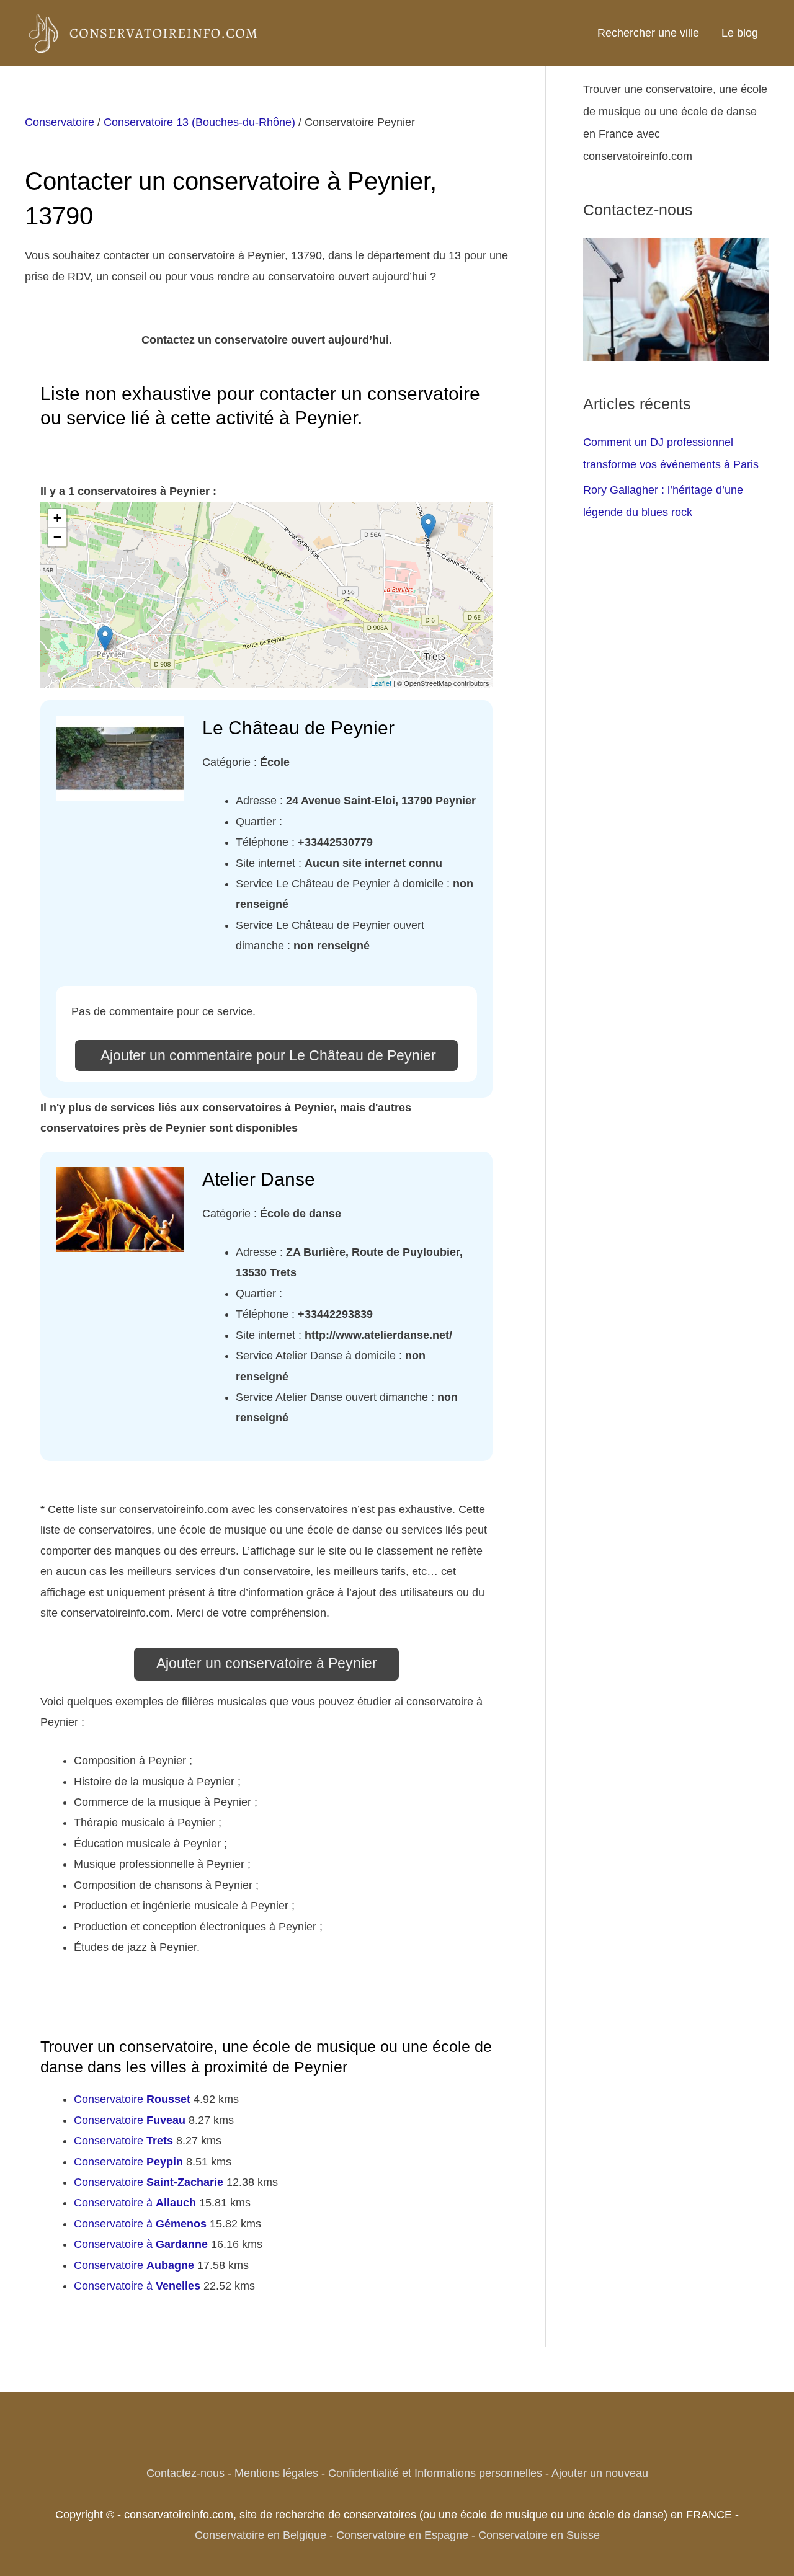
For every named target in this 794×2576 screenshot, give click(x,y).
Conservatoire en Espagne (402, 2535)
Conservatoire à (135, 2203)
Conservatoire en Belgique (261, 2535)
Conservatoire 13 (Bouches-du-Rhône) (199, 122)
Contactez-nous (185, 2473)
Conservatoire (60, 122)
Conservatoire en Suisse (539, 2535)
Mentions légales (276, 2473)
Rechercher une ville (648, 33)
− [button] (57, 537)
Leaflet (381, 683)
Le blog (740, 33)
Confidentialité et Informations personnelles (435, 2473)
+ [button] (57, 518)
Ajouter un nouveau (600, 2473)
